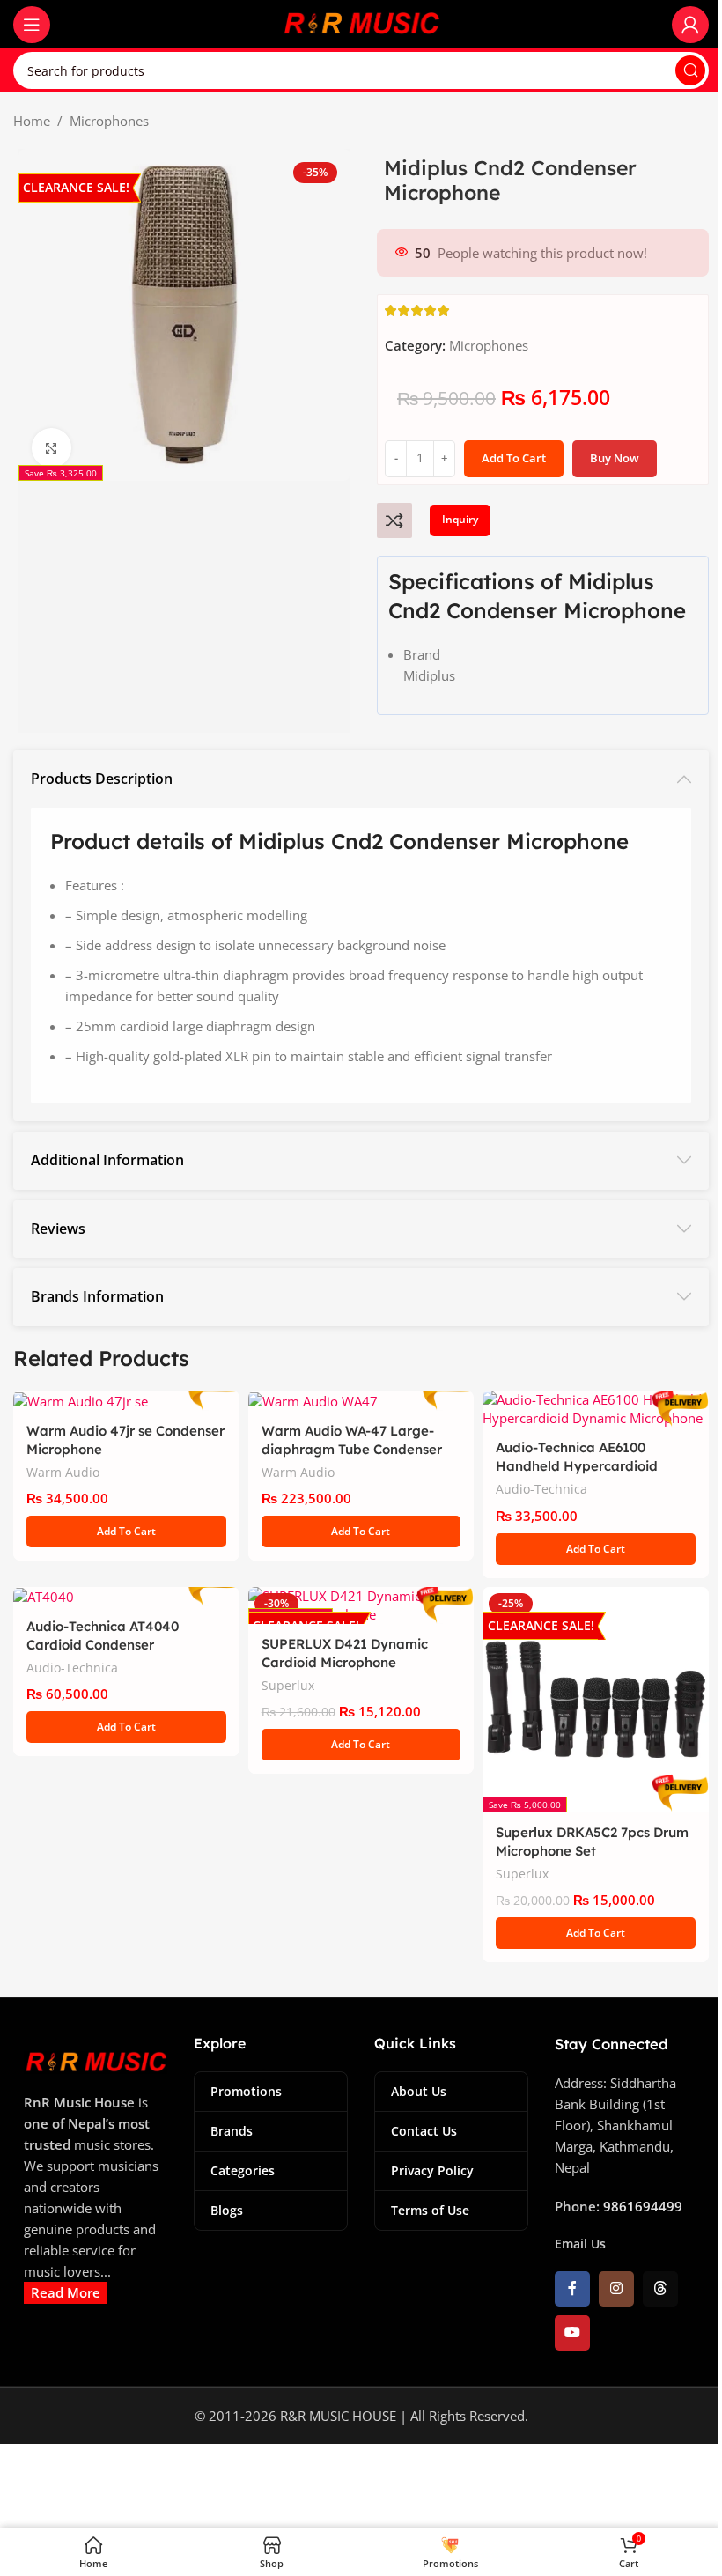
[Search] (690, 70)
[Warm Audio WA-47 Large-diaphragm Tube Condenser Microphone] (361, 1400)
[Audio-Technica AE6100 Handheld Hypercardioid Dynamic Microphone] (596, 1409)
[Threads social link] (660, 2289)
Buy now (615, 458)
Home (32, 121)
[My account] (690, 25)
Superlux (288, 1685)
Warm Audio (63, 1472)
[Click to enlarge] (52, 448)
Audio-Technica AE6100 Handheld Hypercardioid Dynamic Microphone (577, 1466)
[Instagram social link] (616, 2289)
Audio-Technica (541, 1489)
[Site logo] (361, 23)
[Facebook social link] (572, 2289)
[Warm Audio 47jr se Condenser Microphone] (126, 1400)
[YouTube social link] (572, 2333)
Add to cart (514, 458)
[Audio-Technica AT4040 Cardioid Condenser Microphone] (126, 1597)
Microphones (109, 121)
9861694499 (643, 2206)
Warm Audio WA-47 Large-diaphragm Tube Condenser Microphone (352, 1449)
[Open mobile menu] (32, 25)
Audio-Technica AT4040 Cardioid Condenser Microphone (103, 1645)
